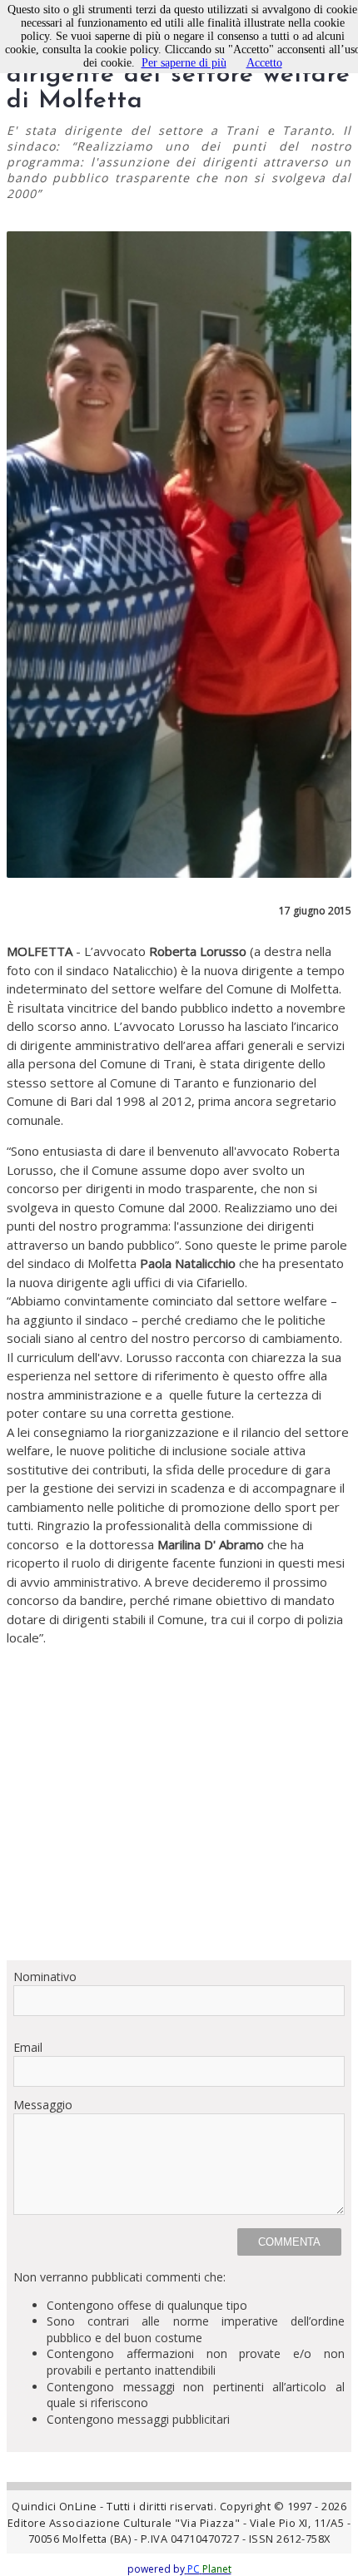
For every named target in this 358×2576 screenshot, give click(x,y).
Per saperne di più (184, 63)
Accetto (264, 63)
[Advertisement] (179, 1803)
